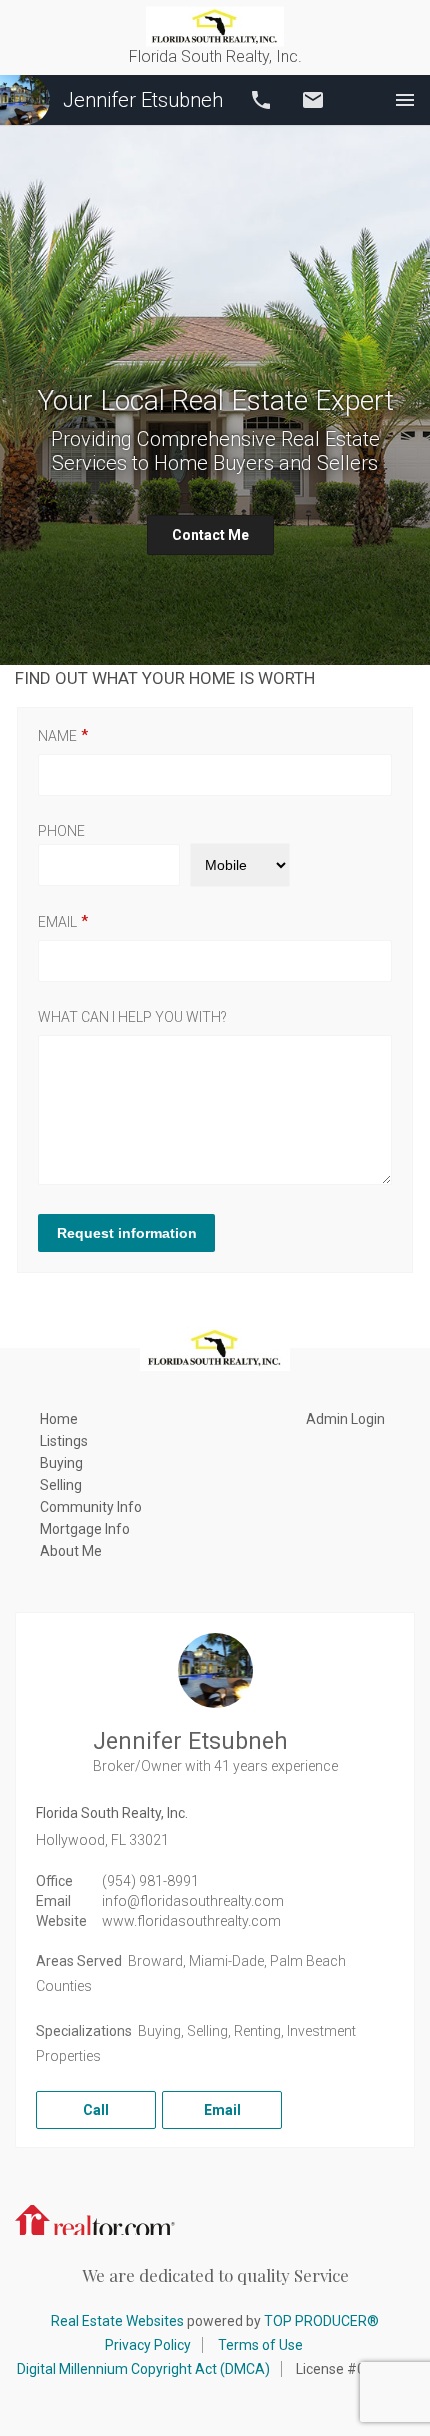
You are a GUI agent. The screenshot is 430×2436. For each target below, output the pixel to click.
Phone (61, 831)
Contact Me (210, 535)
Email (313, 100)
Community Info (91, 1507)
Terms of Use (260, 2345)
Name (57, 736)
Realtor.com (95, 2218)
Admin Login (345, 1419)
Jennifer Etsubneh (143, 100)
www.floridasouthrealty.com (191, 1921)
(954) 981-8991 (150, 1881)
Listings (64, 1441)
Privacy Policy (148, 2345)
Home (59, 1419)
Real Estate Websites (117, 2321)
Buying (61, 1463)
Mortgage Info (85, 1529)
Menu (405, 100)
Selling (61, 1485)
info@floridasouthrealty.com (193, 1901)
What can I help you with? (132, 1017)
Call (261, 100)
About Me (71, 1551)
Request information (127, 1233)
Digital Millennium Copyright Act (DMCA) (143, 2369)
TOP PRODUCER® (321, 2321)
